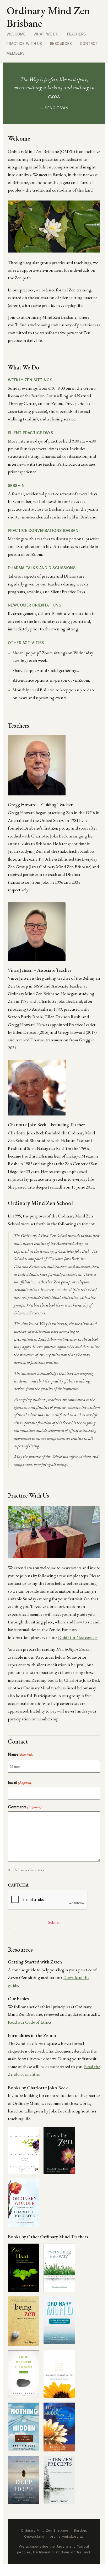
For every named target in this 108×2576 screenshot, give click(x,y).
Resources (61, 44)
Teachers (76, 34)
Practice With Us (24, 44)
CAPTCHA (18, 1885)
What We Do (46, 34)
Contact (89, 44)
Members (16, 53)
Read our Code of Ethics (30, 2022)
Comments (25, 1807)
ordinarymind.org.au (67, 2536)
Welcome (16, 34)
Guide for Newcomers (78, 1637)
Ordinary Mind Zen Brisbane (48, 17)
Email (20, 1782)
